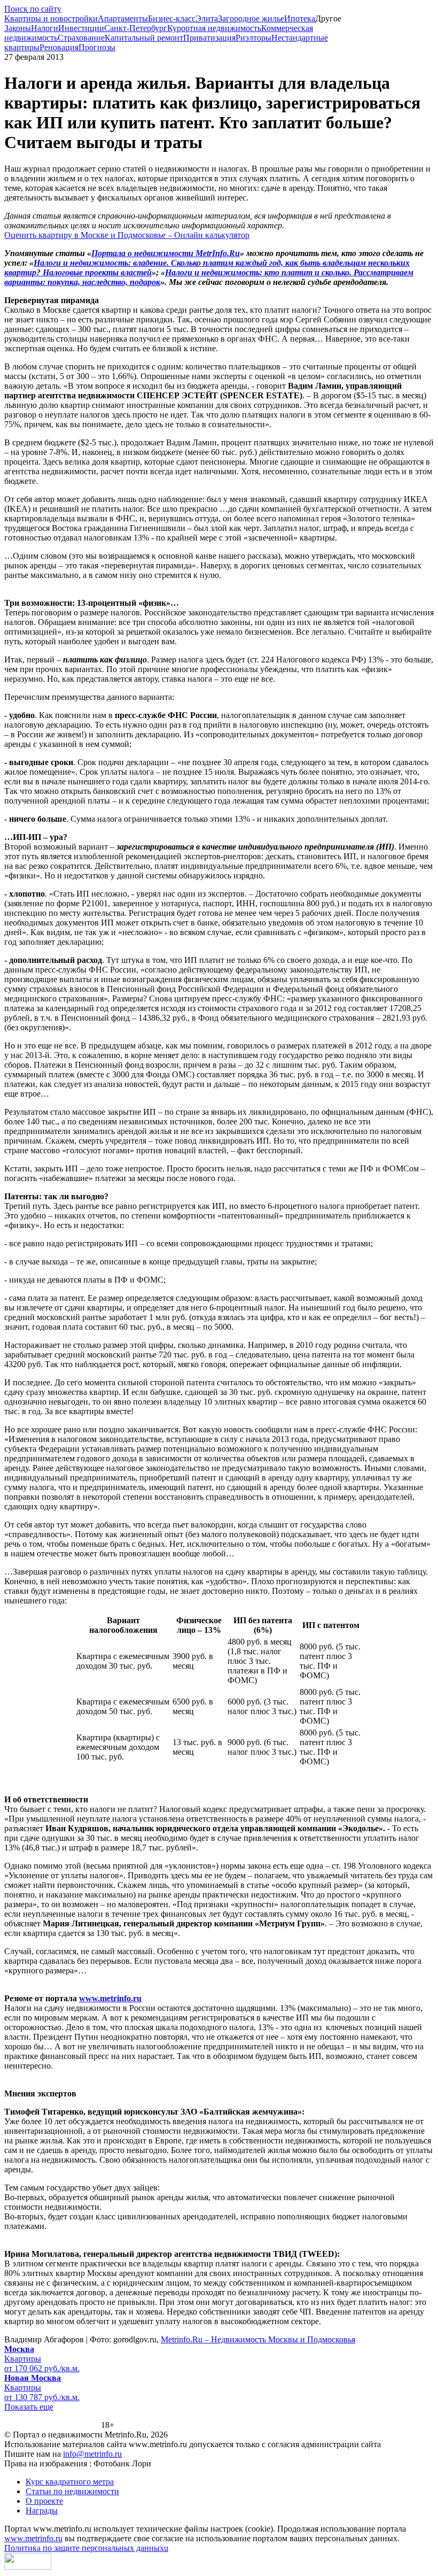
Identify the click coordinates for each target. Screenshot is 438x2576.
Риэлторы (253, 38)
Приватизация (209, 38)
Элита (207, 18)
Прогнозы (97, 47)
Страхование (81, 38)
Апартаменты (123, 18)
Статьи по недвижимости (72, 2491)
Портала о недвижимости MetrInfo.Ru (166, 253)
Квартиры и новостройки (51, 18)
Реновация (59, 47)
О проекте (44, 2501)
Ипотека (300, 18)
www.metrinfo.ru (110, 1998)
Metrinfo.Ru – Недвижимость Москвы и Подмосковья (258, 2339)
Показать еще (29, 2407)
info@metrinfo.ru (92, 2454)
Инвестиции (81, 28)
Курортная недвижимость (214, 28)
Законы (18, 28)
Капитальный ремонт (144, 38)
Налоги (45, 28)
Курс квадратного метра (70, 2482)
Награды (42, 2511)
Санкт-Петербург (136, 28)
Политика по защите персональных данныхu (86, 2548)
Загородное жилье (251, 18)
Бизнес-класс (172, 18)
